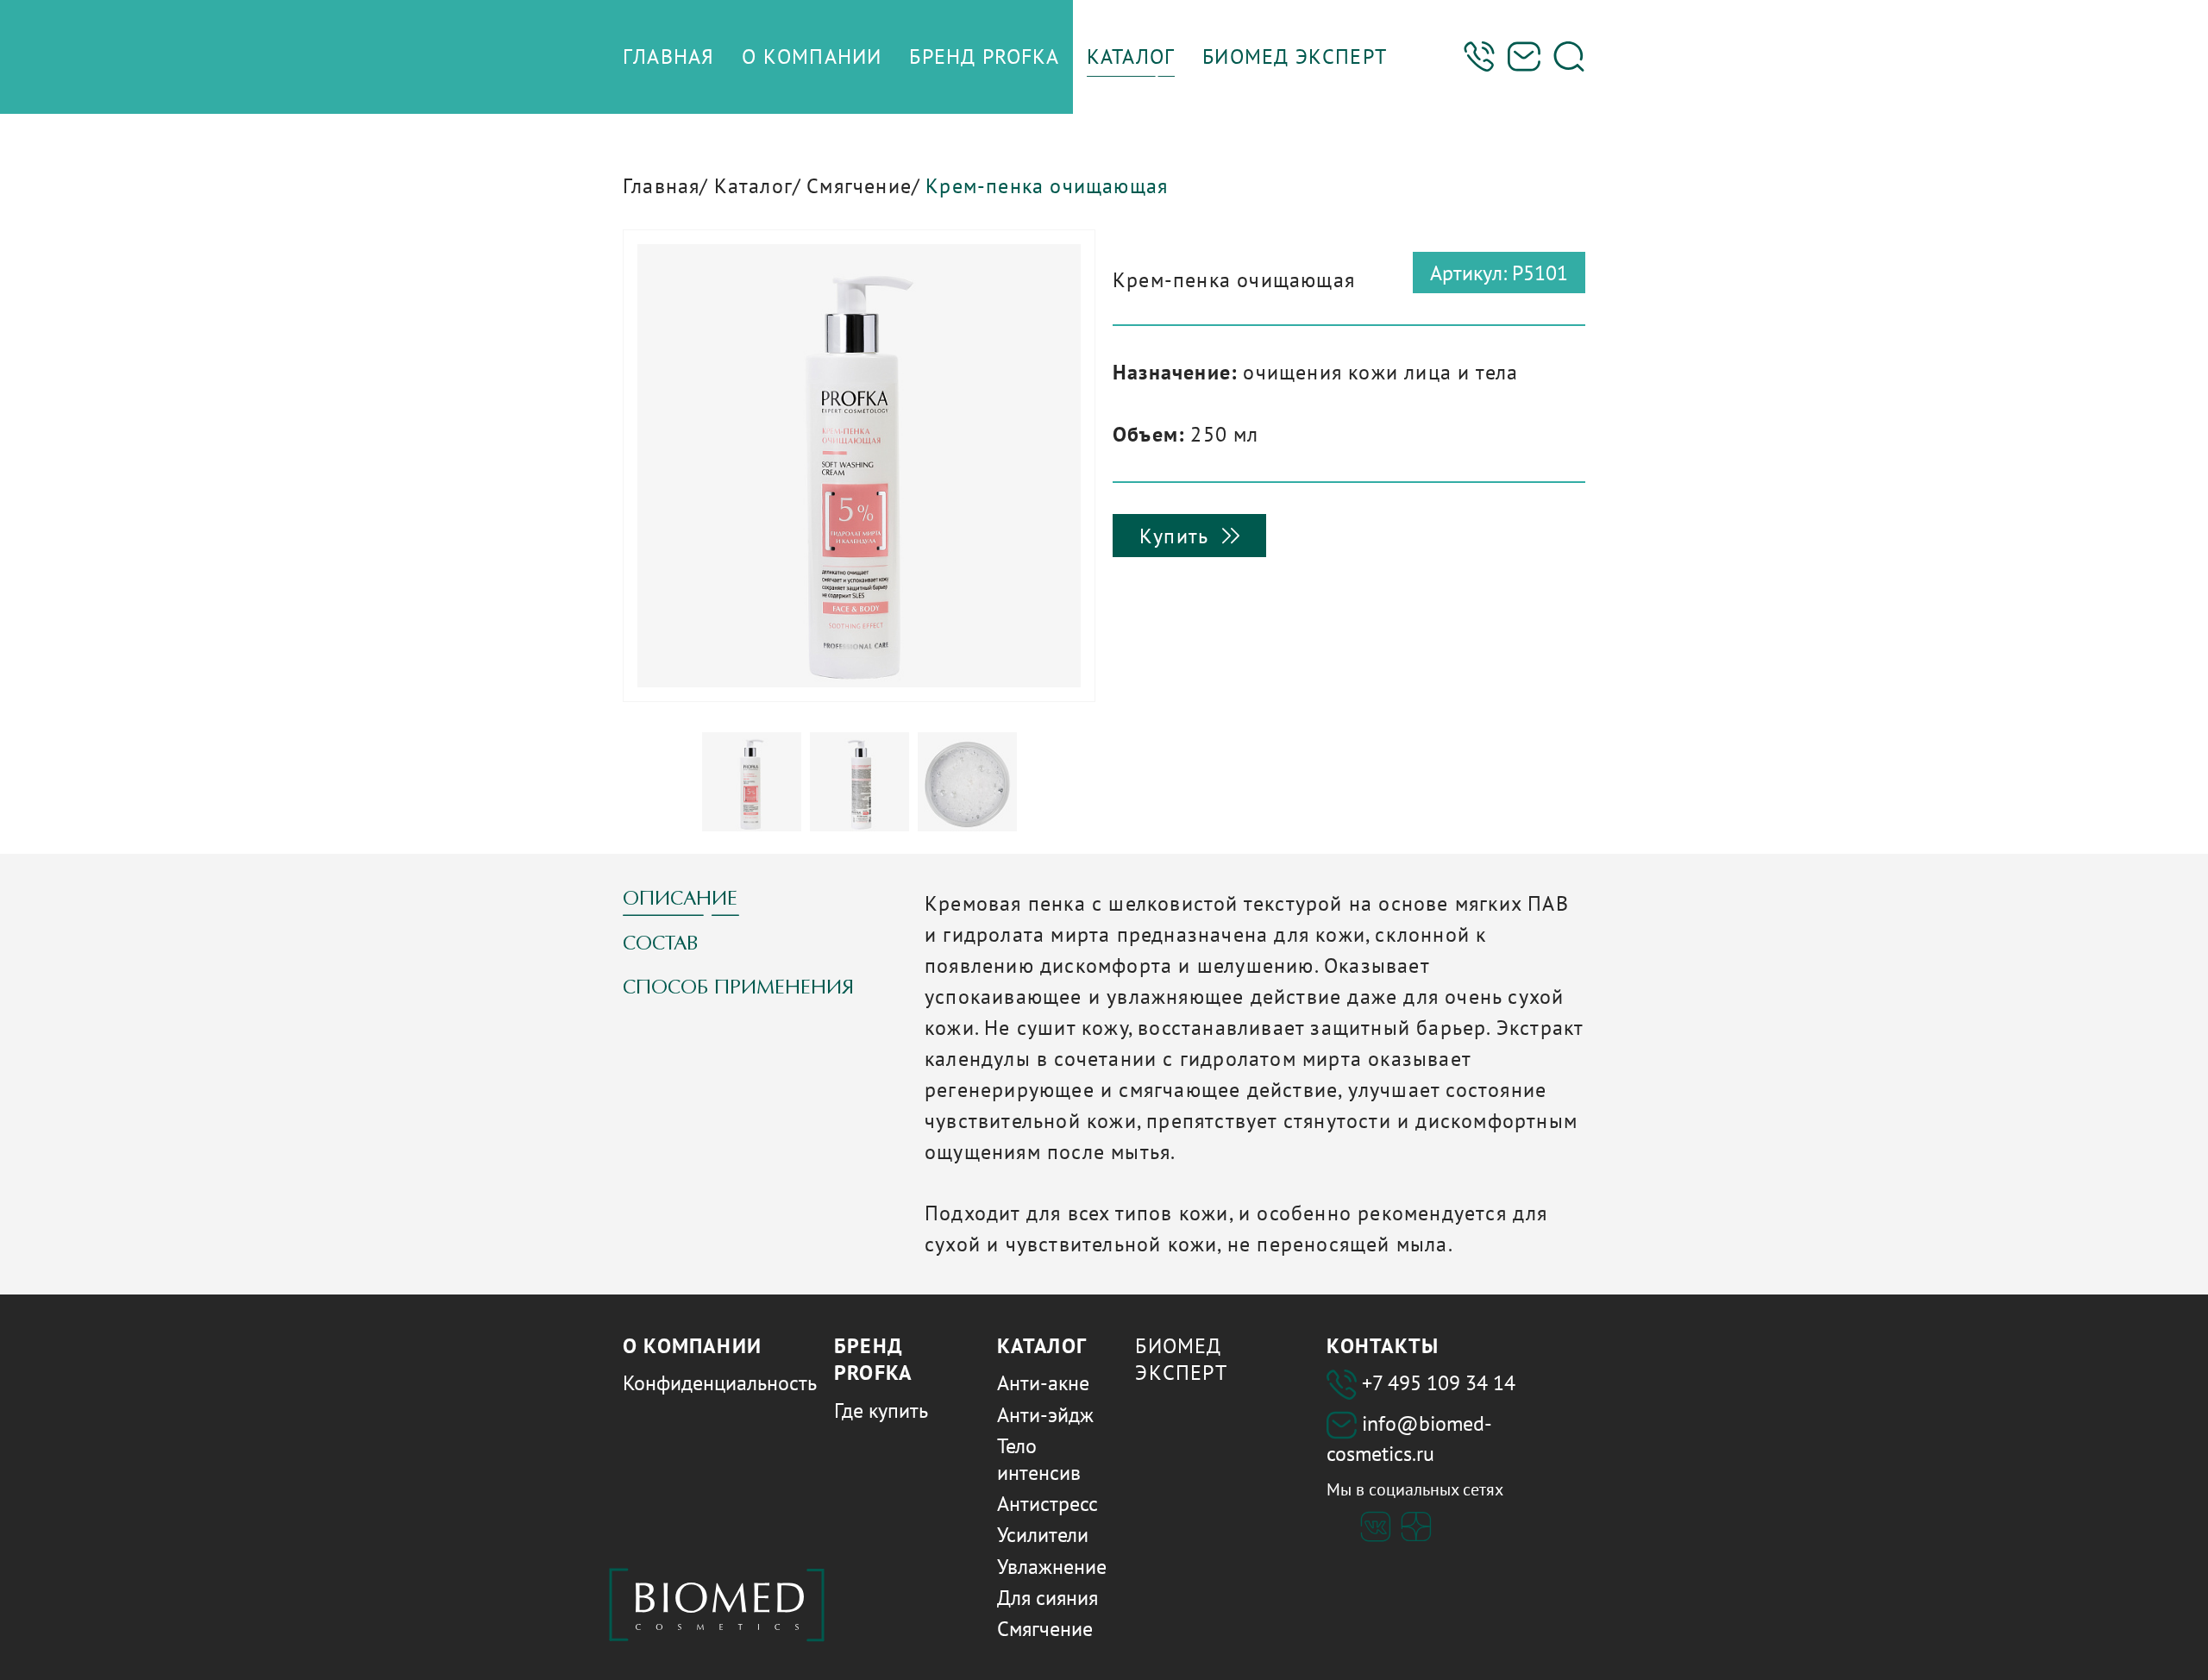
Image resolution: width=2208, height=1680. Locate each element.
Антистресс (1048, 1504)
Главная (661, 186)
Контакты (1383, 1346)
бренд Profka (873, 1359)
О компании (692, 1346)
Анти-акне (1043, 1383)
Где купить (881, 1410)
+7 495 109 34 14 (1439, 1383)
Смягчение (859, 186)
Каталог (753, 186)
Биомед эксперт (1181, 1359)
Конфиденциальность (720, 1383)
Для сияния (1048, 1598)
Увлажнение (1052, 1567)
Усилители (1043, 1535)
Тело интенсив (1039, 1459)
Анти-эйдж (1045, 1415)
